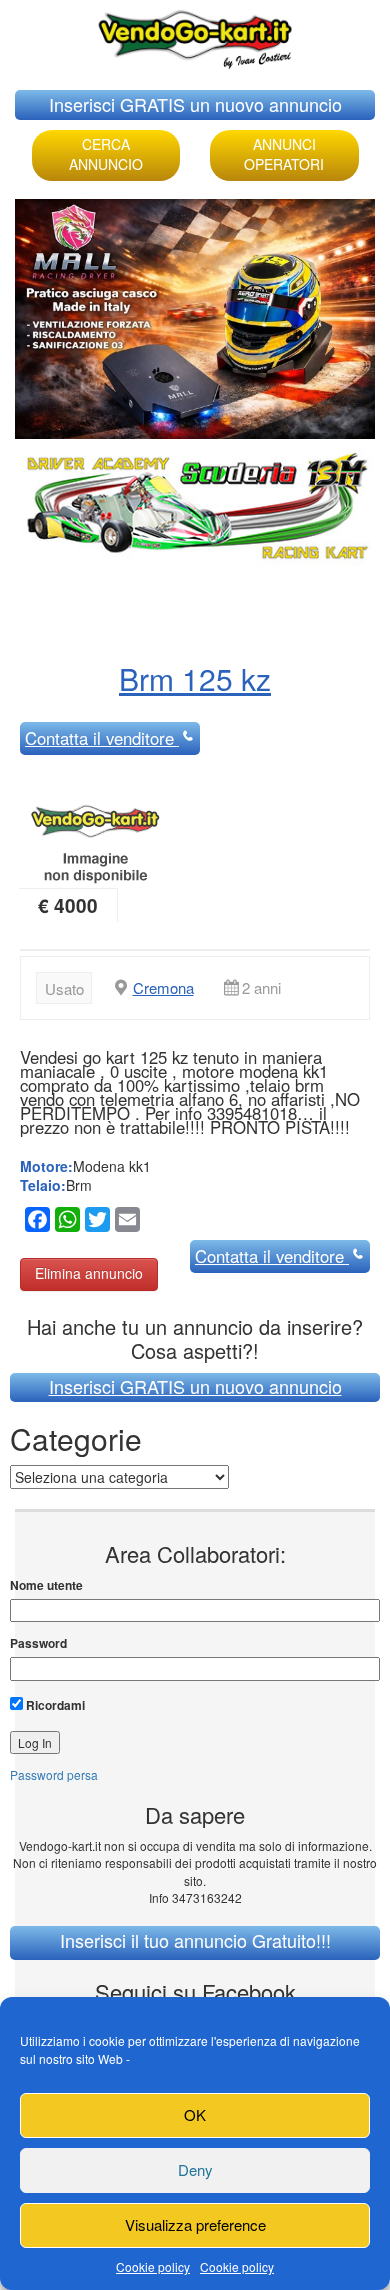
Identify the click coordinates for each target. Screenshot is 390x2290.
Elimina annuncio (89, 1273)
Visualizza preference (195, 2224)
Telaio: (43, 1185)
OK (195, 2114)
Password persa (54, 1774)
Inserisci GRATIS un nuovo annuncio (195, 104)
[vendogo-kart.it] (195, 34)
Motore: (46, 1166)
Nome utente (46, 1585)
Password (38, 1643)
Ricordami (54, 1705)
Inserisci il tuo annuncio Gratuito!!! (195, 1940)
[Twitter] (95, 1222)
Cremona (163, 987)
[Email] (125, 1222)
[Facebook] (35, 1222)
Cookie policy (153, 2266)
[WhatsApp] (65, 1222)
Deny (195, 2169)
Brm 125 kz (195, 678)
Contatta (99, 738)
